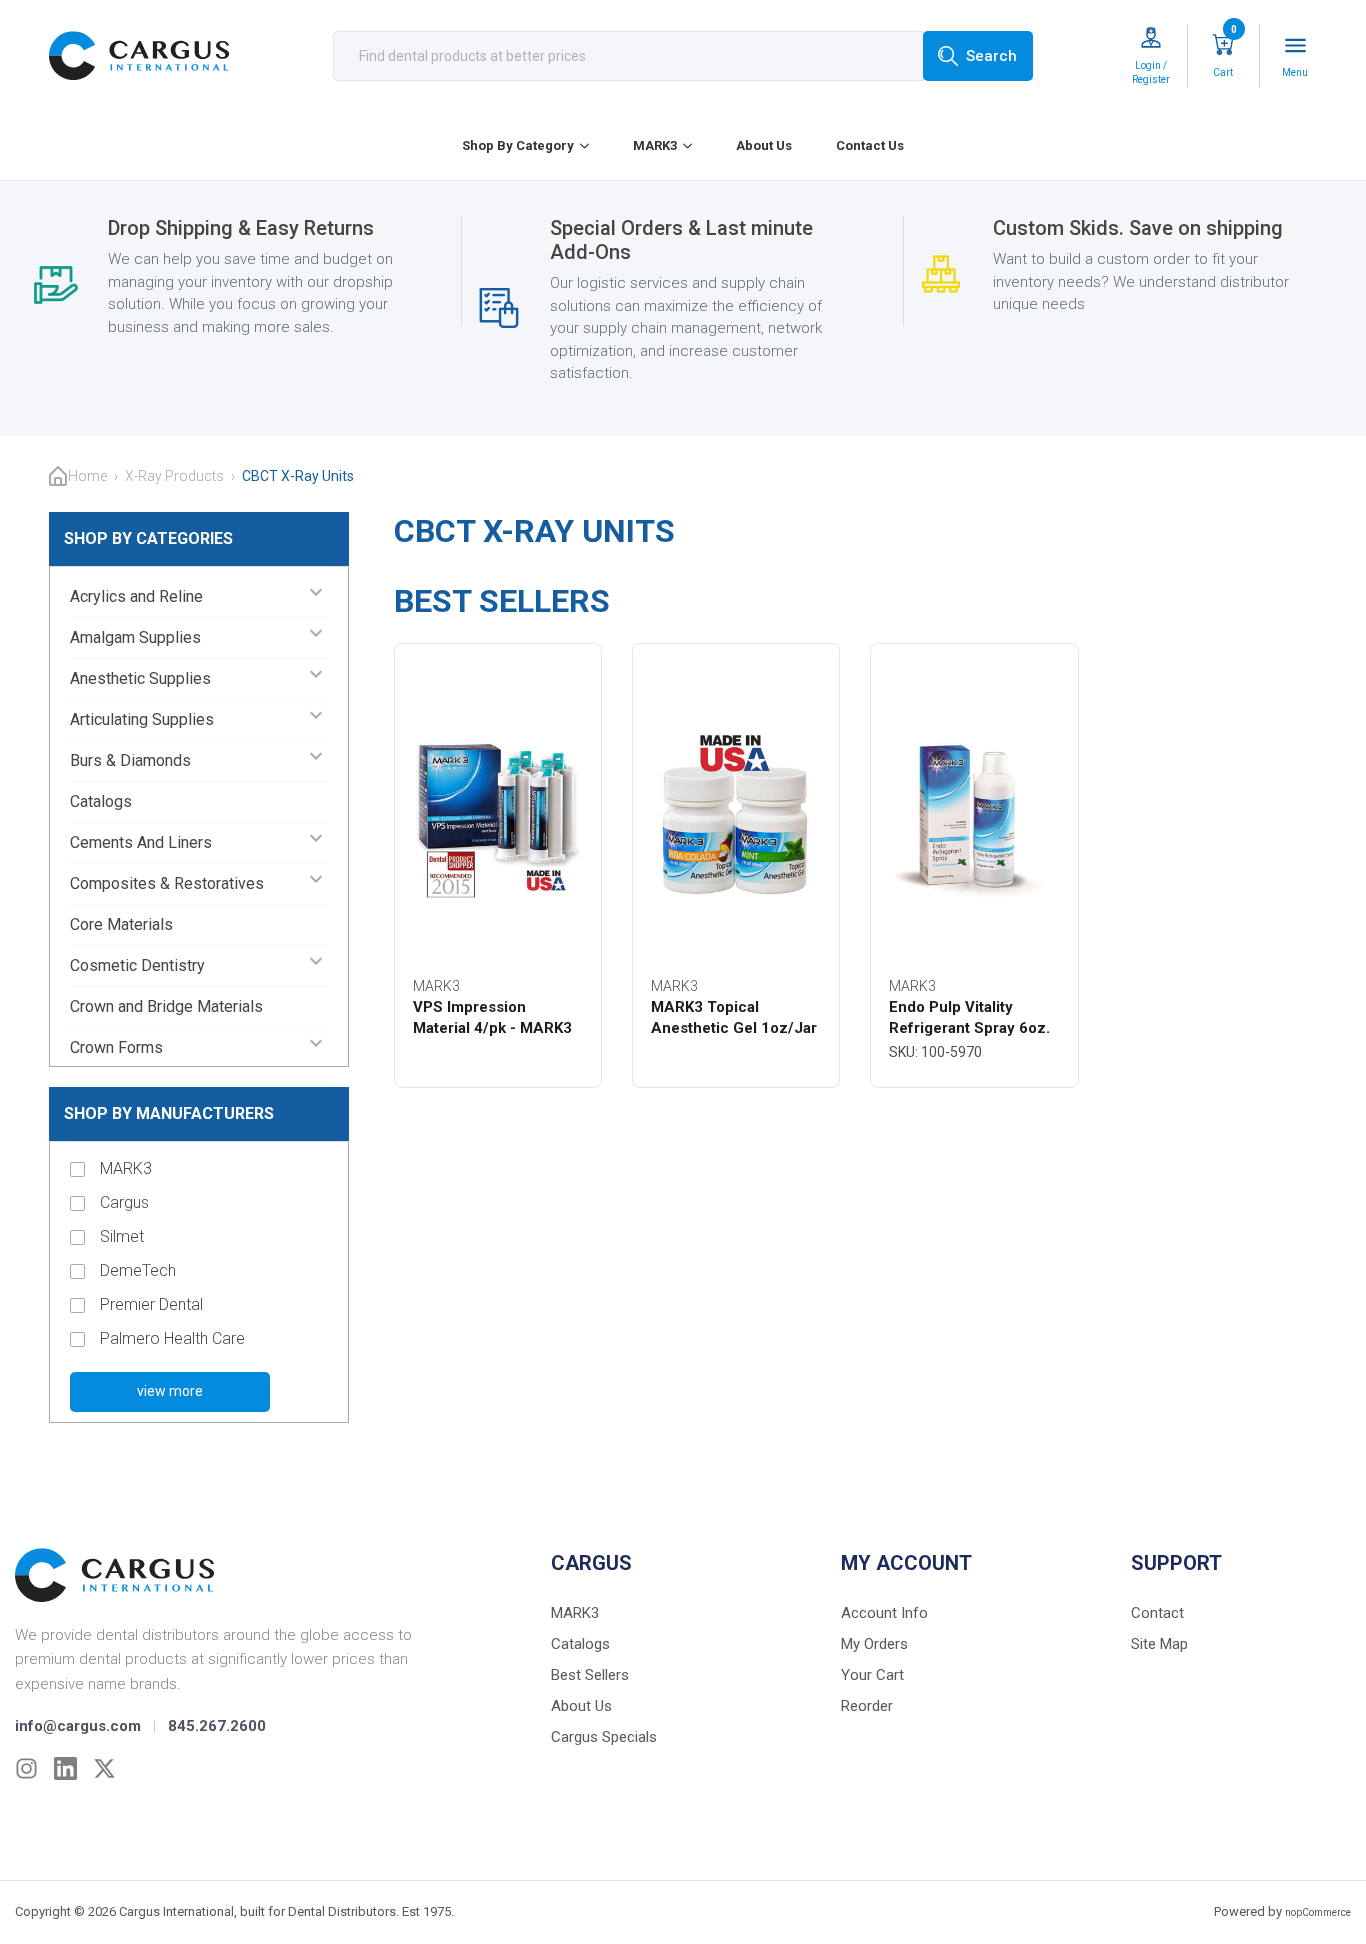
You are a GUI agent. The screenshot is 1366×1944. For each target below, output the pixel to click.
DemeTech (138, 1270)
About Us (764, 145)
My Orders (874, 1644)
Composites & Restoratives (167, 883)
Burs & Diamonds (130, 760)
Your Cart (872, 1675)
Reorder (867, 1706)
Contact (1157, 1613)
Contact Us (870, 145)
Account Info (884, 1613)
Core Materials (121, 924)
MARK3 (655, 145)
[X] (104, 1768)
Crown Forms (116, 1047)
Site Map (1159, 1644)
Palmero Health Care (172, 1338)
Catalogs (101, 801)
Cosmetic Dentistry (137, 965)
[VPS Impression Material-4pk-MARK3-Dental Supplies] (498, 814)
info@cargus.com (78, 1726)
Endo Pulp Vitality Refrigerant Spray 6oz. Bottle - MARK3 (969, 1028)
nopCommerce (1318, 1912)
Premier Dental (151, 1304)
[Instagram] (26, 1768)
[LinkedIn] (65, 1768)
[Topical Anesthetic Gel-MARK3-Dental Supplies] (736, 814)
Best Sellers (590, 1675)
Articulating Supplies (142, 719)
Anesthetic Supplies (140, 678)
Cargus (124, 1202)
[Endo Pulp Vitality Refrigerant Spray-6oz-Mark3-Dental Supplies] (974, 814)
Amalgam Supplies (135, 637)
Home (87, 476)
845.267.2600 (217, 1726)
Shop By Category (518, 145)
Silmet (122, 1236)
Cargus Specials (604, 1737)
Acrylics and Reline (136, 596)
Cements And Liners (141, 842)
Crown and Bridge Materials (166, 1006)
